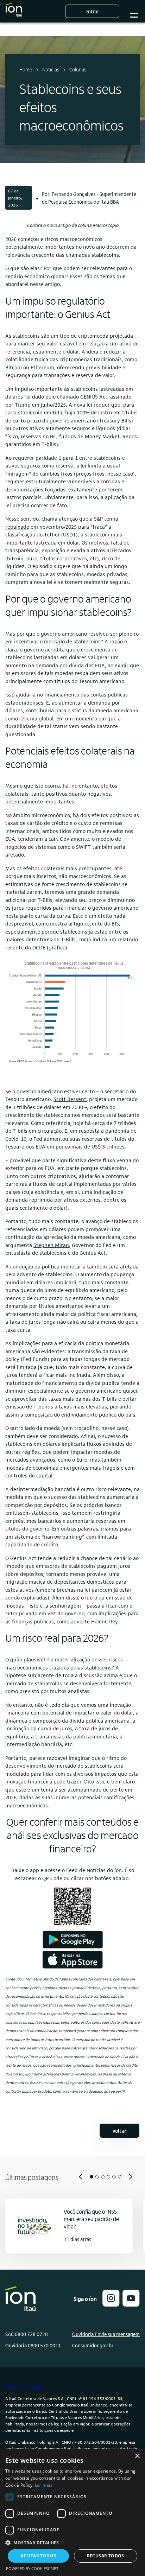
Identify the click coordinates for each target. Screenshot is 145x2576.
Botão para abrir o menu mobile (134, 11)
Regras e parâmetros (25, 2386)
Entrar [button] (92, 11)
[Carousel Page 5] (114, 2177)
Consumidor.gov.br (93, 2345)
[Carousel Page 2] (97, 2177)
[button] (111, 2304)
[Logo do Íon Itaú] (14, 11)
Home (26, 69)
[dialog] (72, 2512)
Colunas (78, 69)
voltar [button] (119, 2131)
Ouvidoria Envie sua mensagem (106, 2334)
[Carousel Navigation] (72, 2177)
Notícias (51, 69)
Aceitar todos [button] (38, 2556)
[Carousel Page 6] (120, 2177)
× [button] (137, 2456)
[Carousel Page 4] (108, 2177)
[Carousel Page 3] (103, 2177)
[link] (94, 396)
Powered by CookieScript (32, 2568)
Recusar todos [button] (106, 2556)
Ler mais (44, 2485)
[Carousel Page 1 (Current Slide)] (92, 2177)
